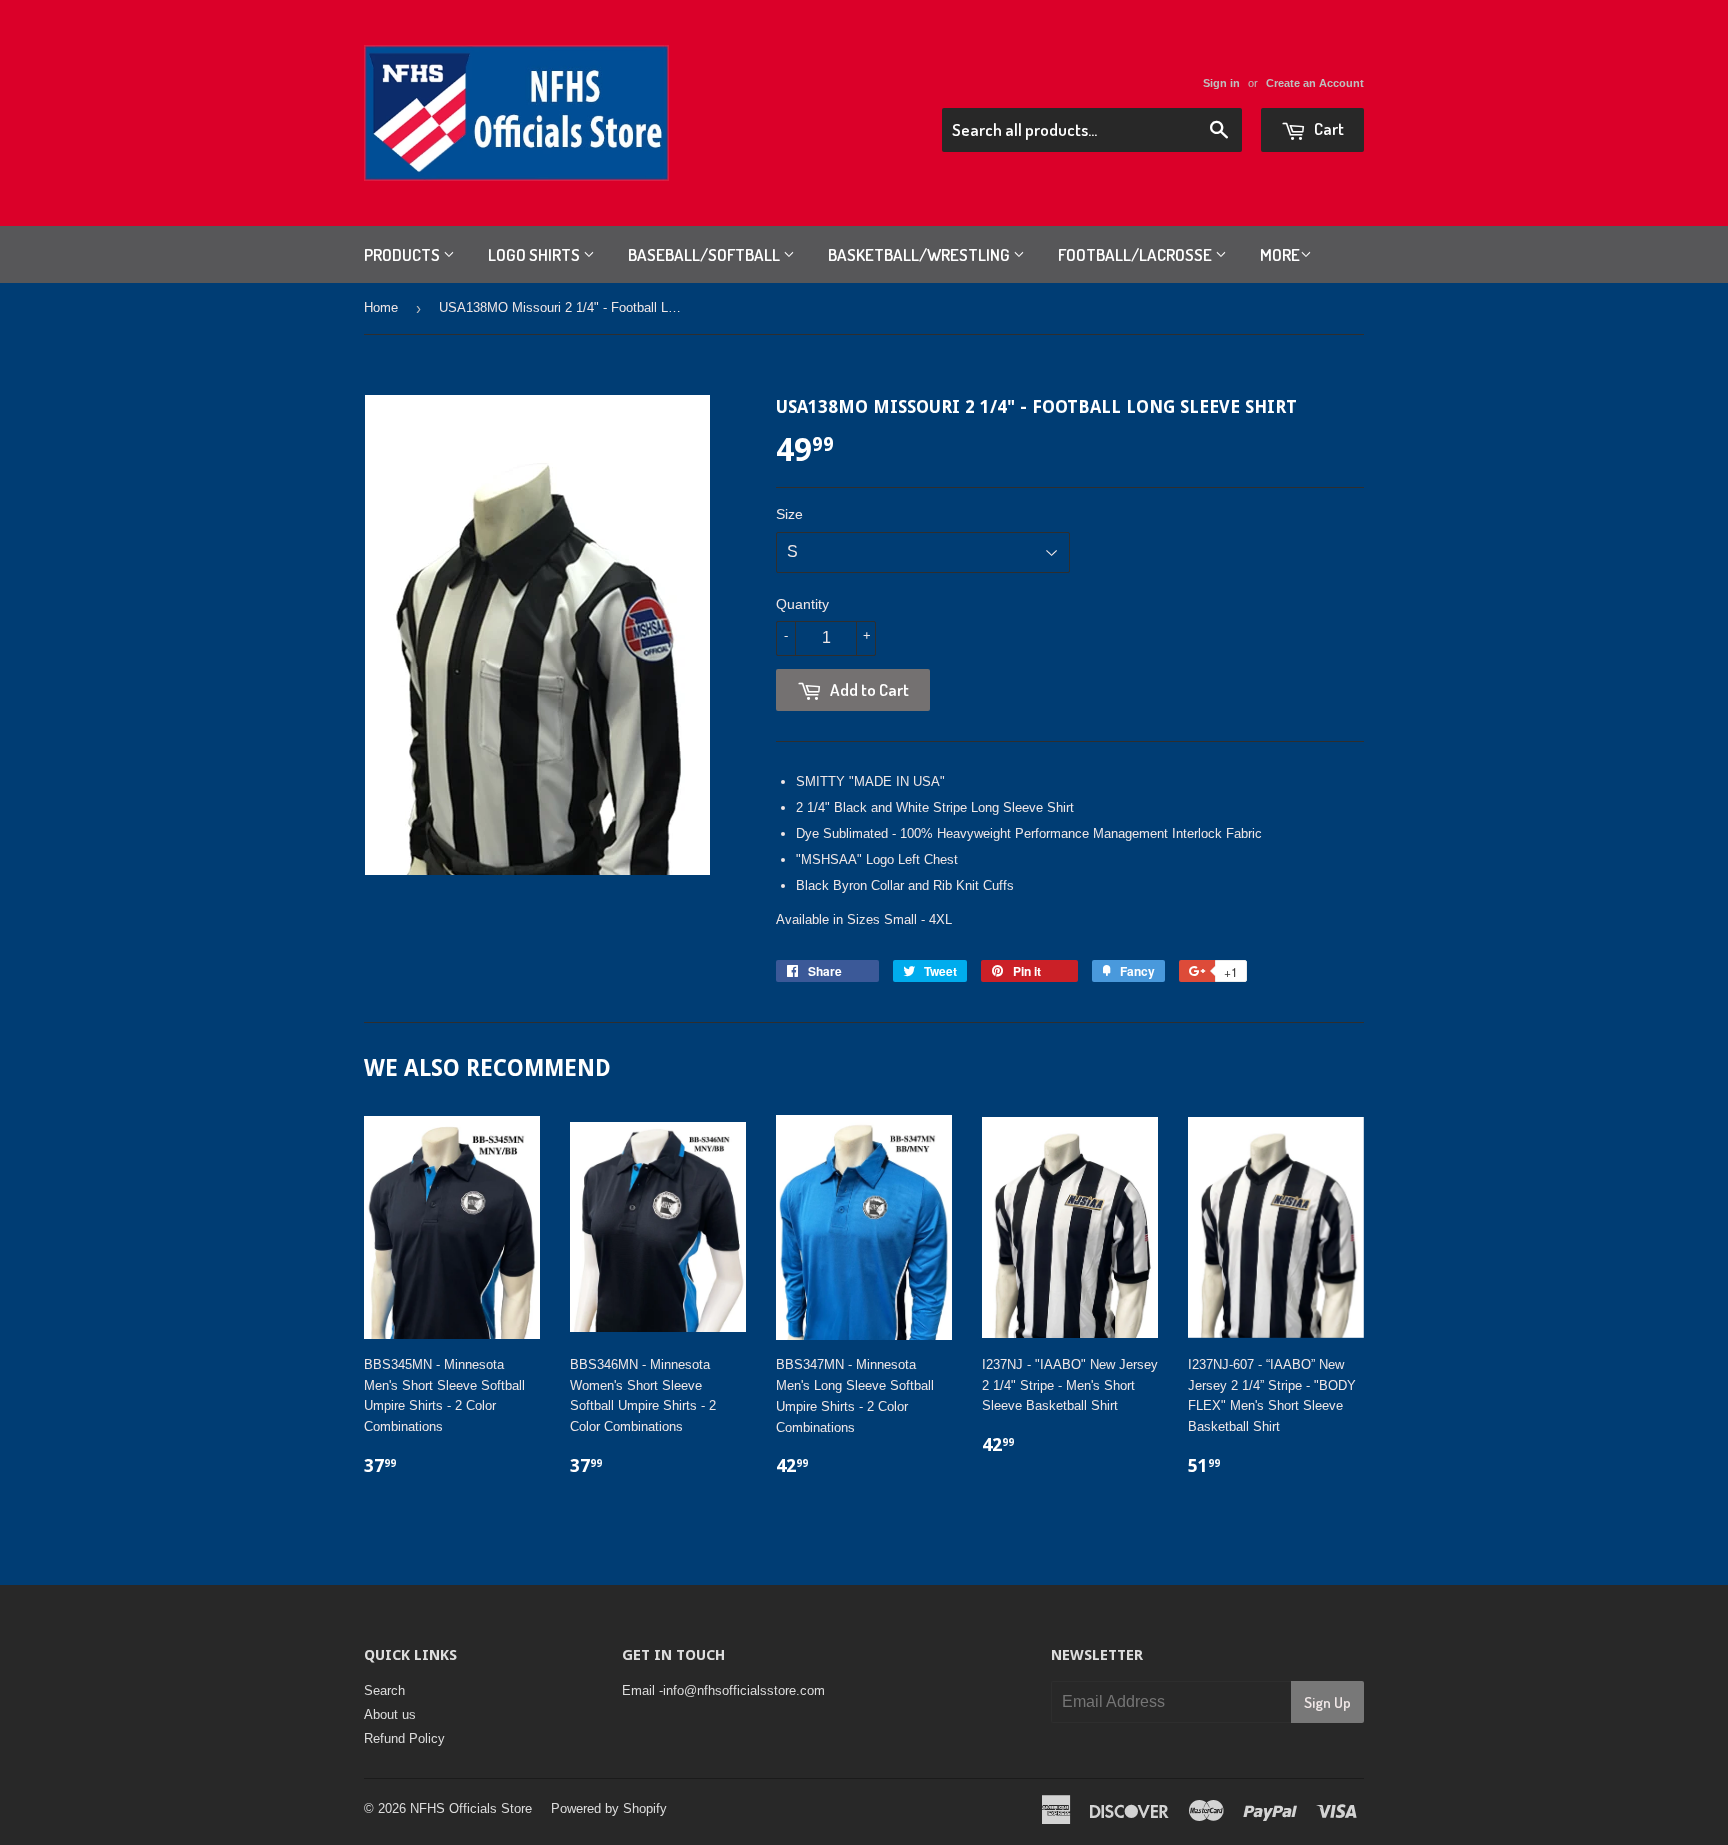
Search (384, 1690)
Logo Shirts (535, 254)
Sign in (1221, 83)
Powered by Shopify (609, 1808)
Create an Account (1315, 83)
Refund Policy (404, 1738)
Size (789, 514)
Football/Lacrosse (1136, 254)
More (1280, 254)
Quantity (802, 604)
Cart (1327, 128)
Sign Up (1327, 1702)
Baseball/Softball (705, 254)
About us (390, 1714)
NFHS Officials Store (471, 1808)
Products (403, 254)
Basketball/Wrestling (920, 254)
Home (381, 307)
